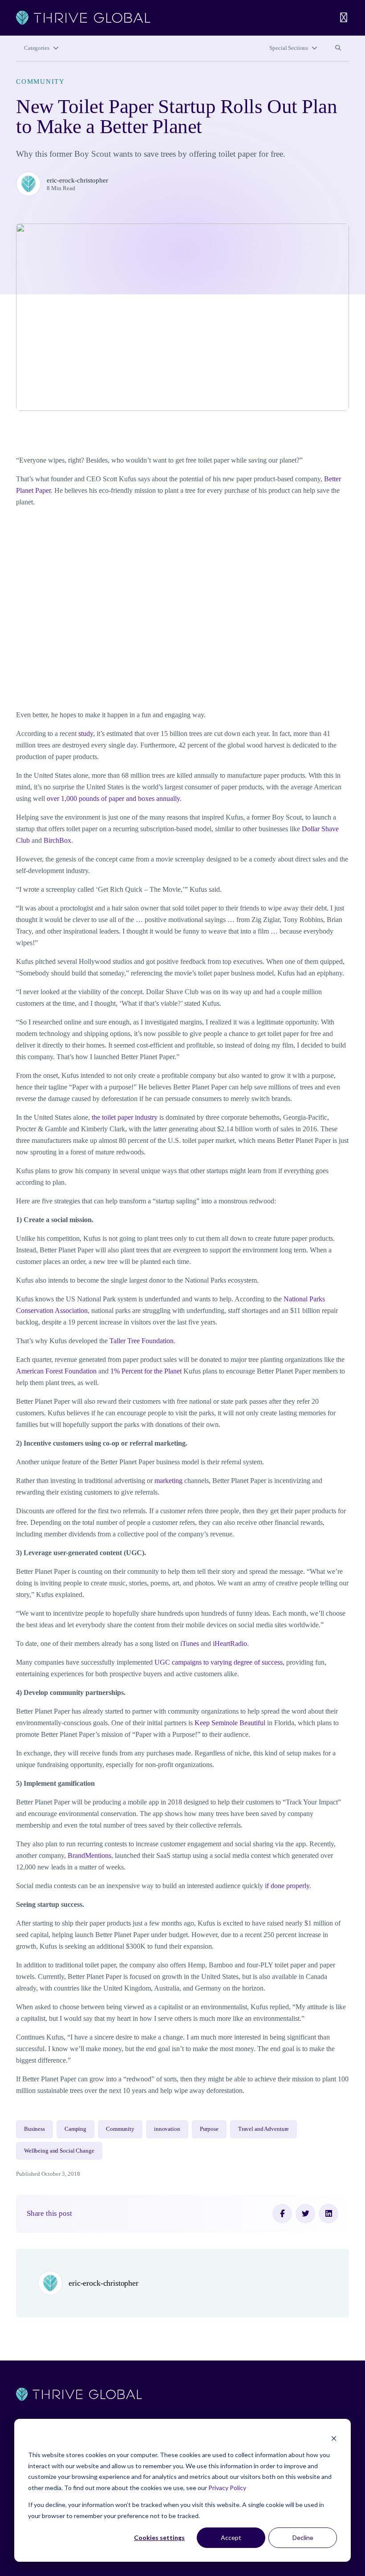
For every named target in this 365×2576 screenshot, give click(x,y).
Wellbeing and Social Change (59, 2151)
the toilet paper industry (125, 1117)
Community (41, 81)
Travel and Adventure (264, 2129)
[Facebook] (282, 2214)
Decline (303, 2537)
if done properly (286, 1886)
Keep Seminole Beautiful (230, 1723)
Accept (231, 2537)
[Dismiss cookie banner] (334, 2438)
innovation (167, 2129)
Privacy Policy (227, 2488)
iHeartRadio (230, 1644)
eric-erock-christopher (77, 180)
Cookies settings (159, 2537)
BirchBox (57, 840)
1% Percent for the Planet (146, 1371)
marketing (168, 1481)
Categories (37, 48)
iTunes (190, 1644)
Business (34, 2129)
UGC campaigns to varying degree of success (219, 1662)
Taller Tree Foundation (142, 1341)
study (86, 733)
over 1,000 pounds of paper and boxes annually (113, 798)
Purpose (209, 2129)
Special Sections (289, 48)
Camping (75, 2129)
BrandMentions (89, 1855)
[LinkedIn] (328, 2214)
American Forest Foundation (56, 1371)
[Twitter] (305, 2214)
